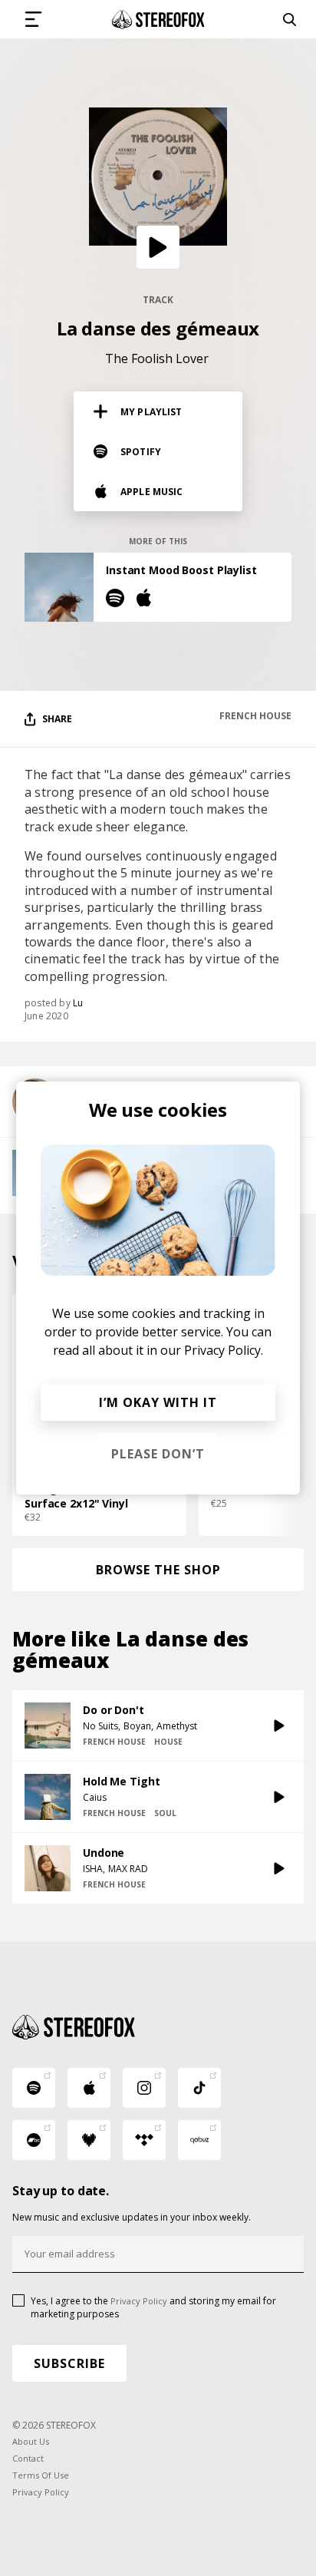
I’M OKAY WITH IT (158, 1402)
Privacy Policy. (224, 1350)
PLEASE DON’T (158, 1454)
